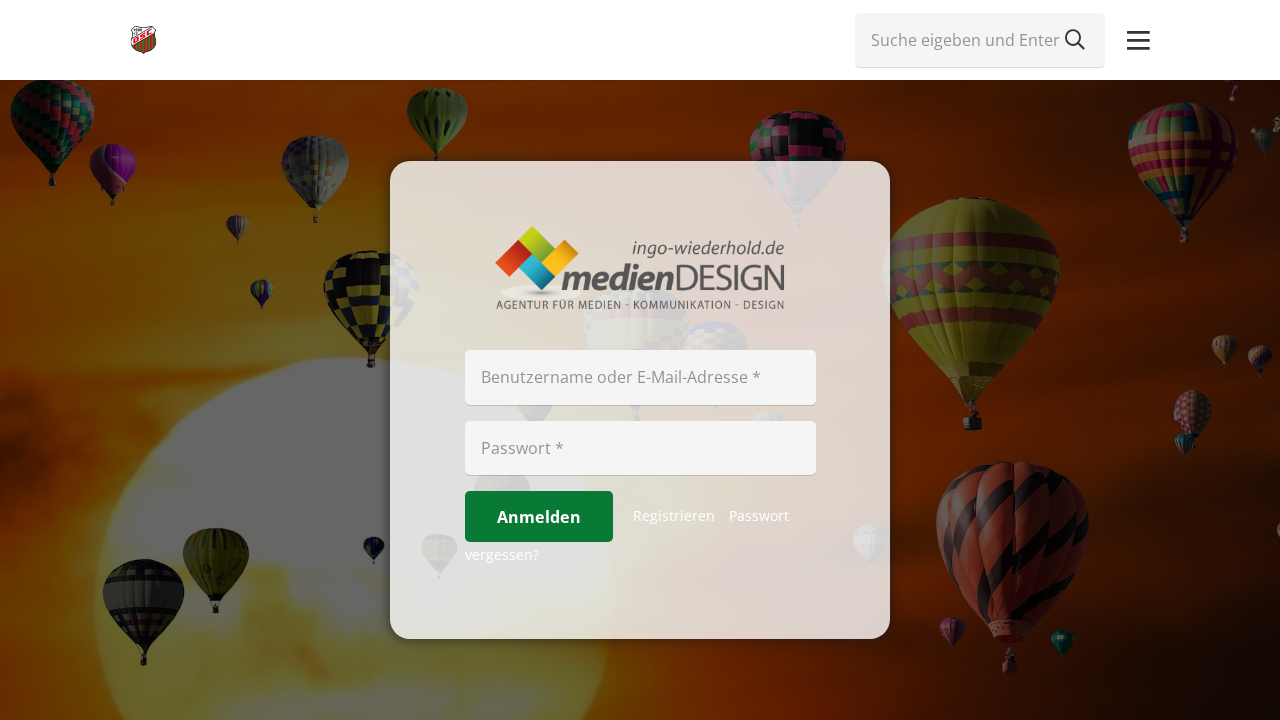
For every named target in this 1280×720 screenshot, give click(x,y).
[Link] (143, 40)
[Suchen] (1075, 40)
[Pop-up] (1138, 40)
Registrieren (674, 515)
